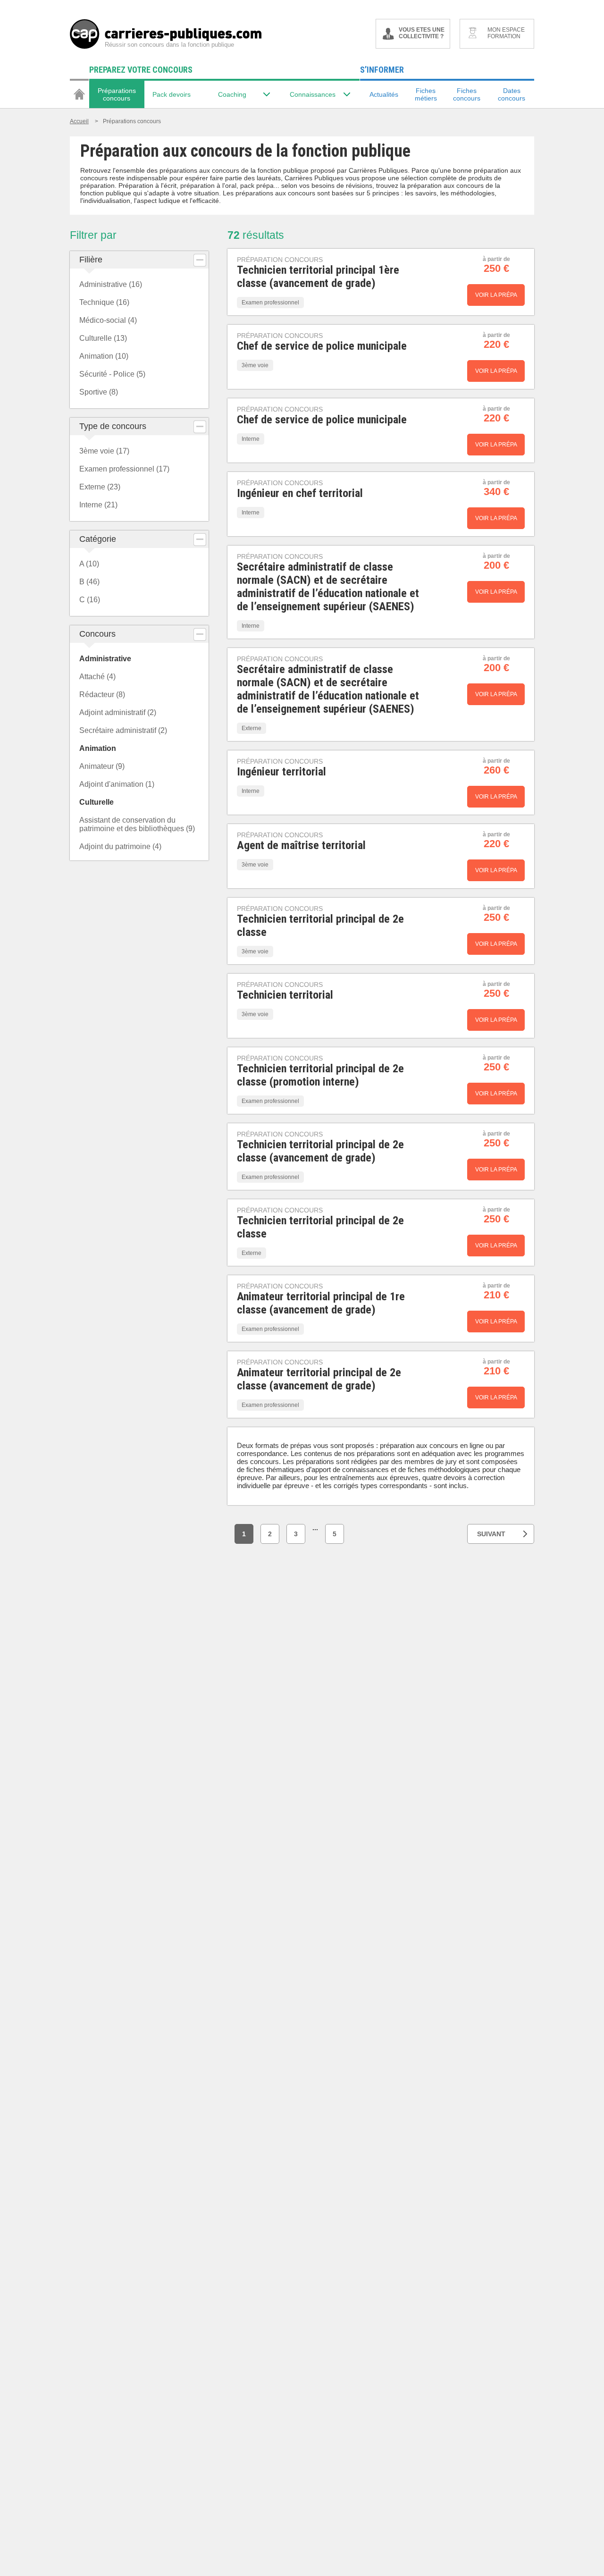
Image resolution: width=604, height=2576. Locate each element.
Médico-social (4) (108, 320)
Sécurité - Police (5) (112, 374)
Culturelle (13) (103, 338)
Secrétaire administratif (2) (123, 730)
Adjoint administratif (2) (118, 712)
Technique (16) (104, 302)
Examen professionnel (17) (124, 469)
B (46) (89, 582)
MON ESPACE (506, 33)
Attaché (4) (97, 677)
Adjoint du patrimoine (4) (120, 846)
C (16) (90, 600)
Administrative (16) (111, 284)
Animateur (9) (102, 766)
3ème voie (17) (104, 451)
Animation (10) (104, 356)
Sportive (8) (99, 392)
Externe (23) (100, 487)
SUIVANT (491, 1534)
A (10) (89, 564)
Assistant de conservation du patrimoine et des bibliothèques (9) (137, 824)
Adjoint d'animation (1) (117, 784)
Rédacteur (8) (102, 695)
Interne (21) (98, 505)
